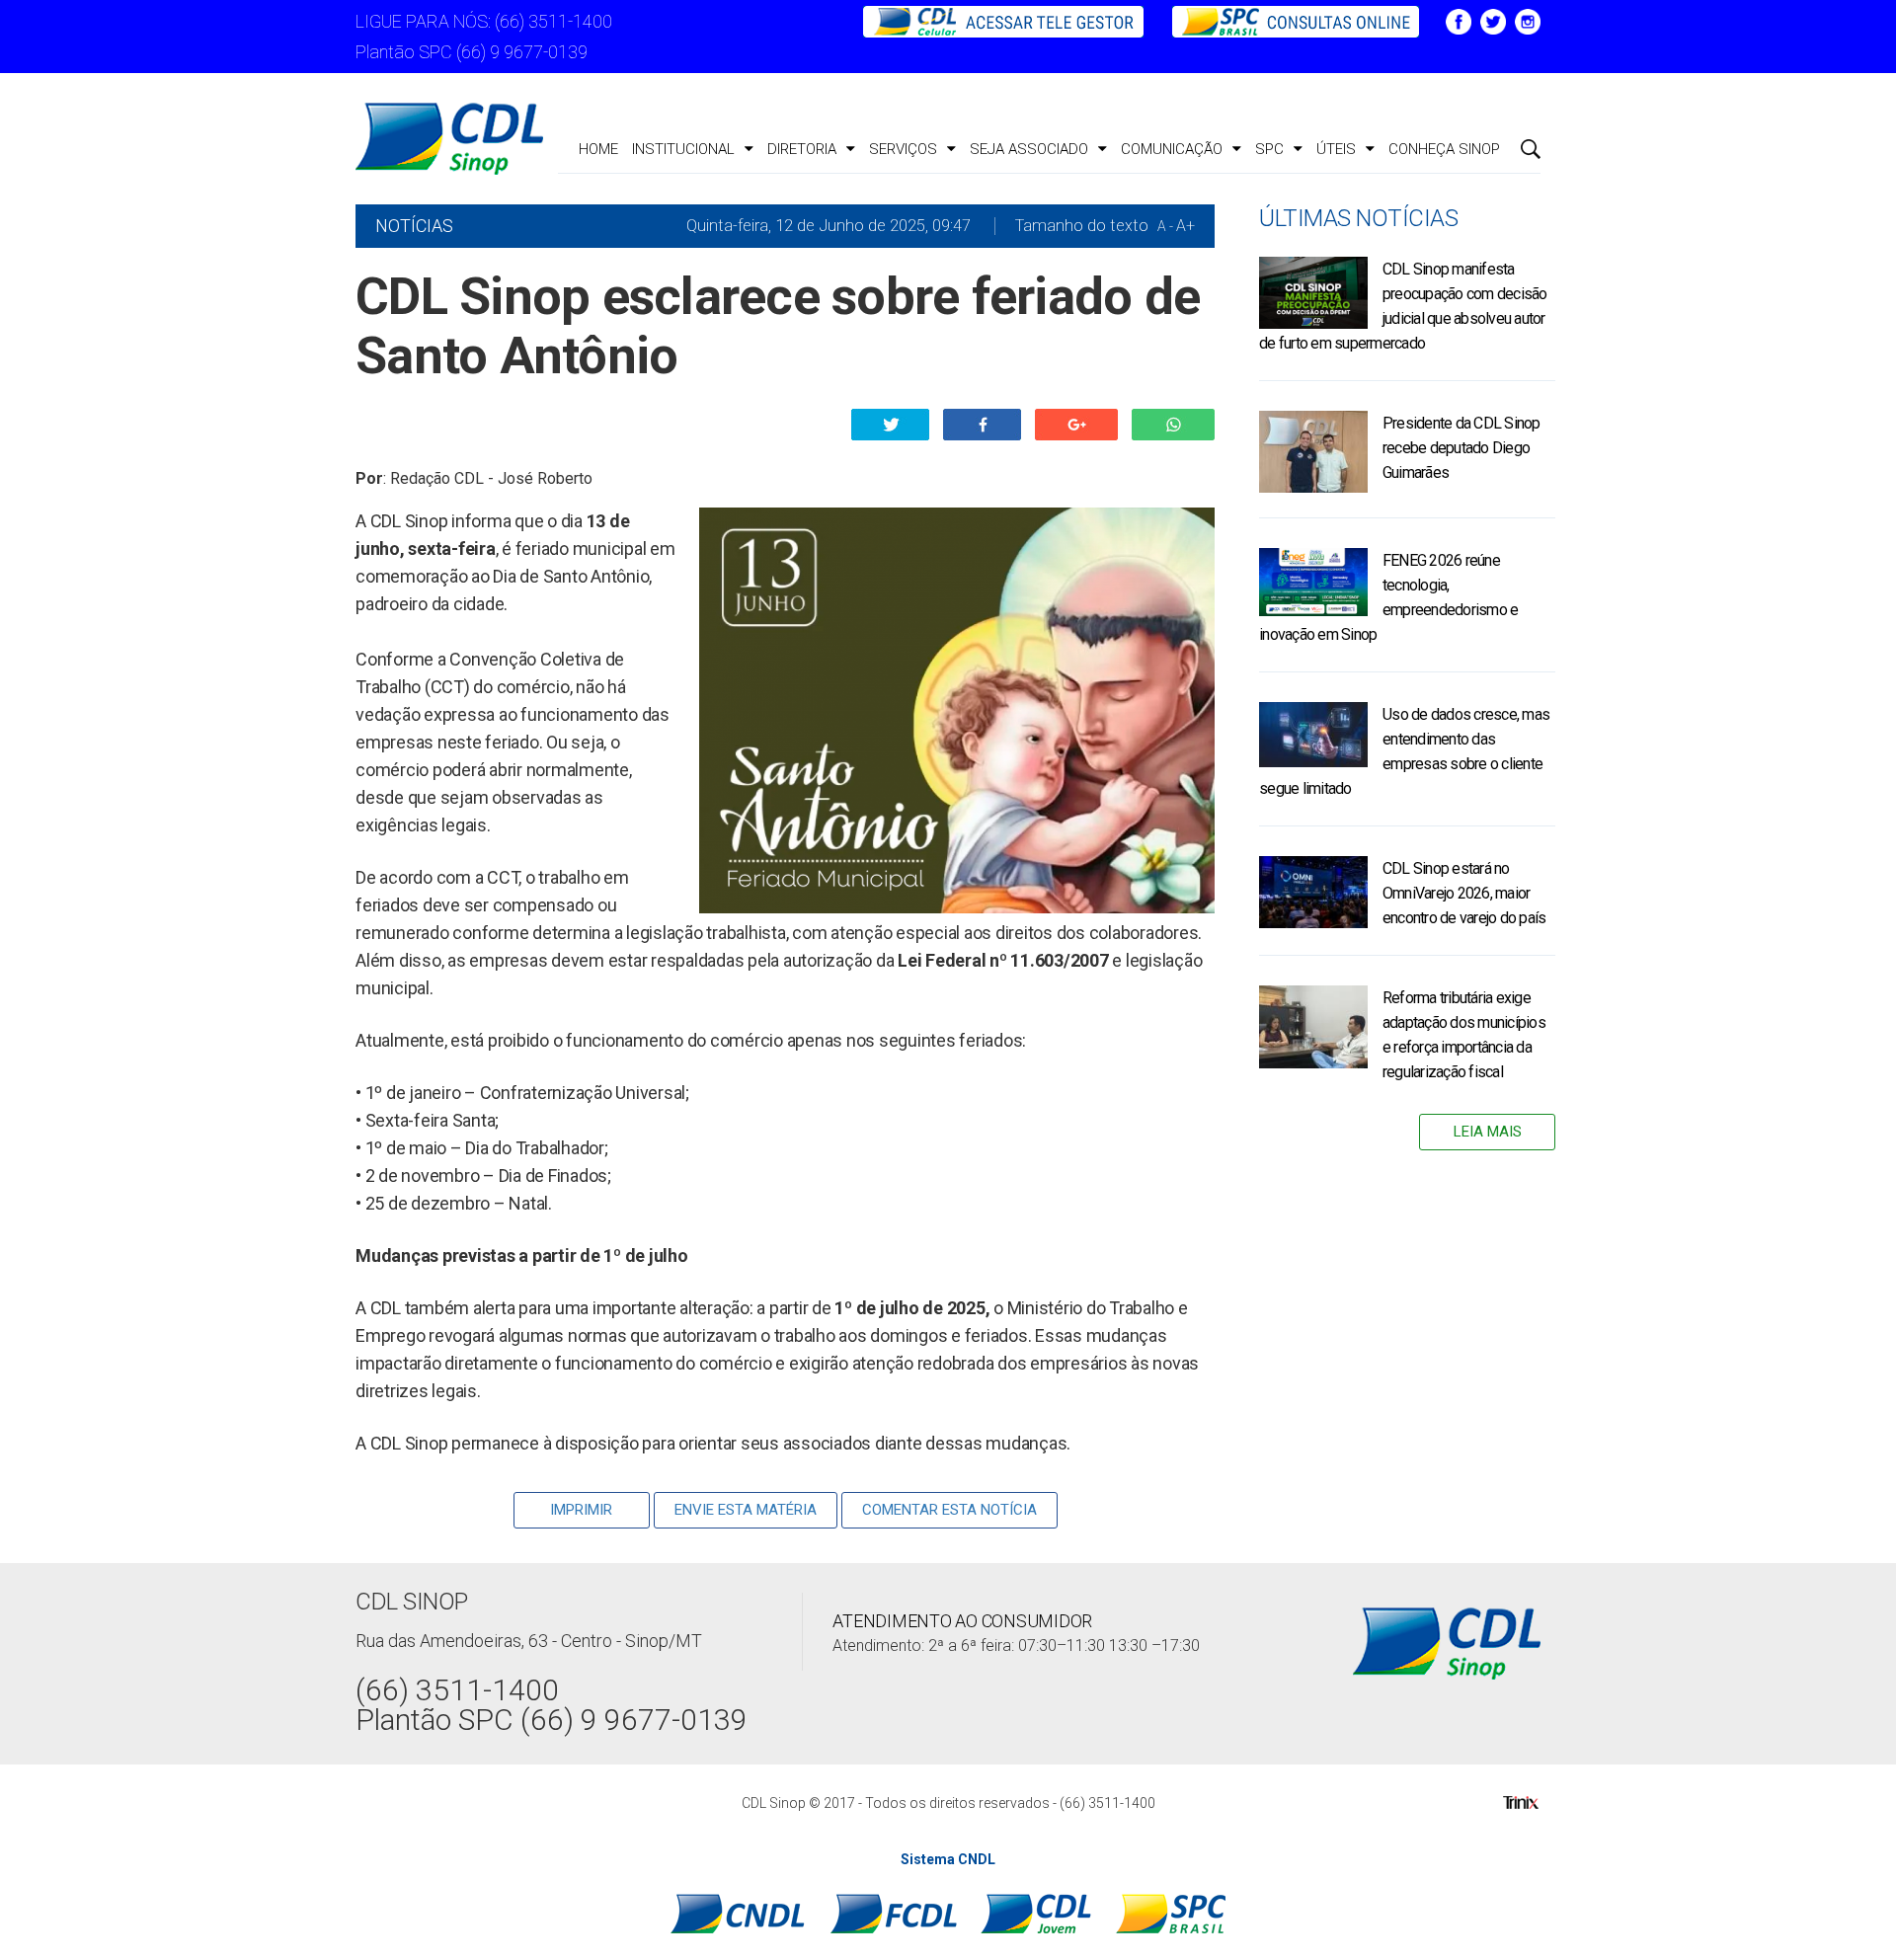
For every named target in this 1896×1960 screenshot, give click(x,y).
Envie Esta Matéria (746, 1510)
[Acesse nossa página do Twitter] (1493, 20)
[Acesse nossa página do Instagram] (1528, 20)
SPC (1269, 149)
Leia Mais (1488, 1132)
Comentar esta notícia (949, 1510)
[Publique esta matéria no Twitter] (890, 425)
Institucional (683, 149)
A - (1165, 226)
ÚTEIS (1336, 149)
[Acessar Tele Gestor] (1005, 20)
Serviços (903, 149)
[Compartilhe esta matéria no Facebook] (982, 425)
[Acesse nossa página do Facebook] (1459, 20)
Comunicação (1172, 149)
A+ (1185, 226)
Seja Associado (1029, 149)
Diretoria (802, 149)
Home (598, 149)
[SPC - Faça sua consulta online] (1285, 20)
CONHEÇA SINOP (1444, 149)
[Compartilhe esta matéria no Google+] (1076, 425)
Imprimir (581, 1510)
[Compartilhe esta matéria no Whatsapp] (1173, 425)
